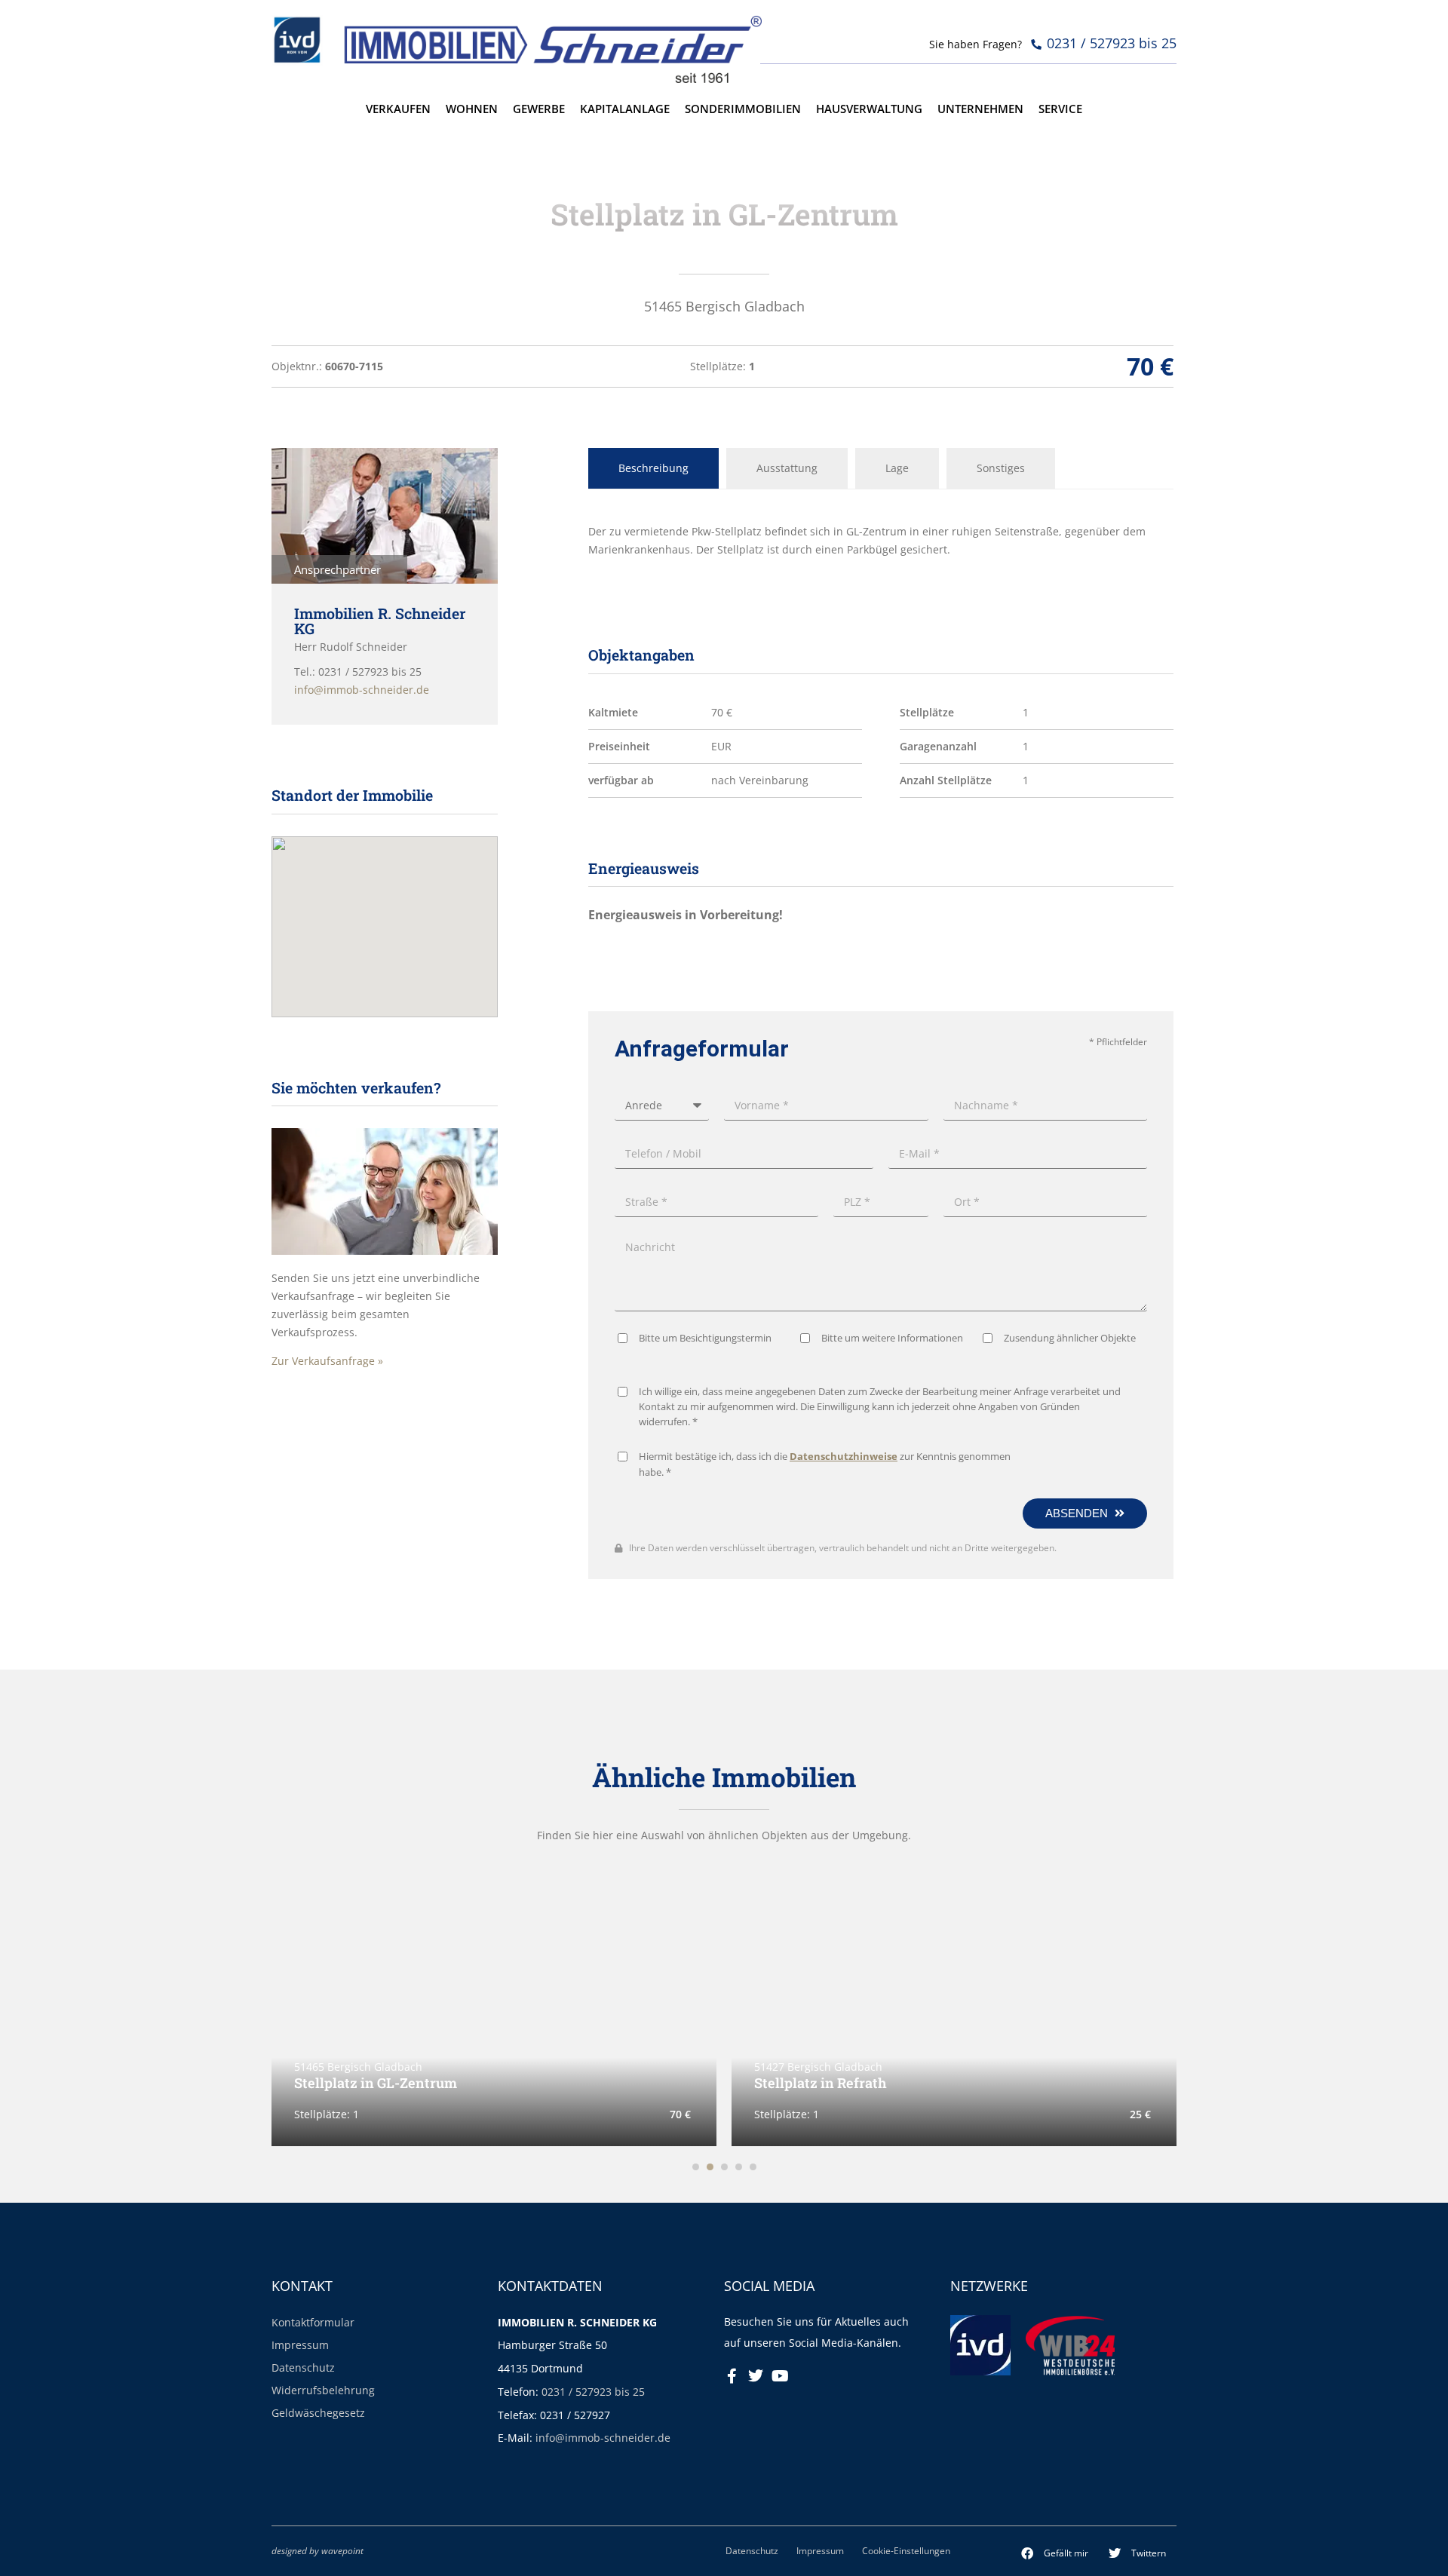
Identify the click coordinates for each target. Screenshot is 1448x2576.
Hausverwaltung (869, 109)
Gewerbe (539, 109)
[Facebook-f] (732, 2376)
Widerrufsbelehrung (323, 2390)
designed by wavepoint (318, 2550)
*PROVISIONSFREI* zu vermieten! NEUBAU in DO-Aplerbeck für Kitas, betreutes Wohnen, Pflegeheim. (1098, 2076)
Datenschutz (303, 2367)
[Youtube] (780, 2376)
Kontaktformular (313, 2322)
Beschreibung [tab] (653, 468)
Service (1060, 109)
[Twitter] (756, 2376)
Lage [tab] (897, 468)
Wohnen (472, 109)
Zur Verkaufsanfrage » (327, 1361)
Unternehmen (980, 109)
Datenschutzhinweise (844, 1457)
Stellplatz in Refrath (507, 2083)
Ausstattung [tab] (787, 468)
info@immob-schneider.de (603, 2438)
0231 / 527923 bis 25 (593, 2392)
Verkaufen (398, 109)
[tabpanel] (881, 541)
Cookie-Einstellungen (906, 2550)
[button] (1055, 2553)
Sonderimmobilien (743, 109)
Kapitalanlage (625, 109)
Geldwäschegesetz (318, 2413)
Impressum (300, 2345)
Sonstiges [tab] (1001, 468)
